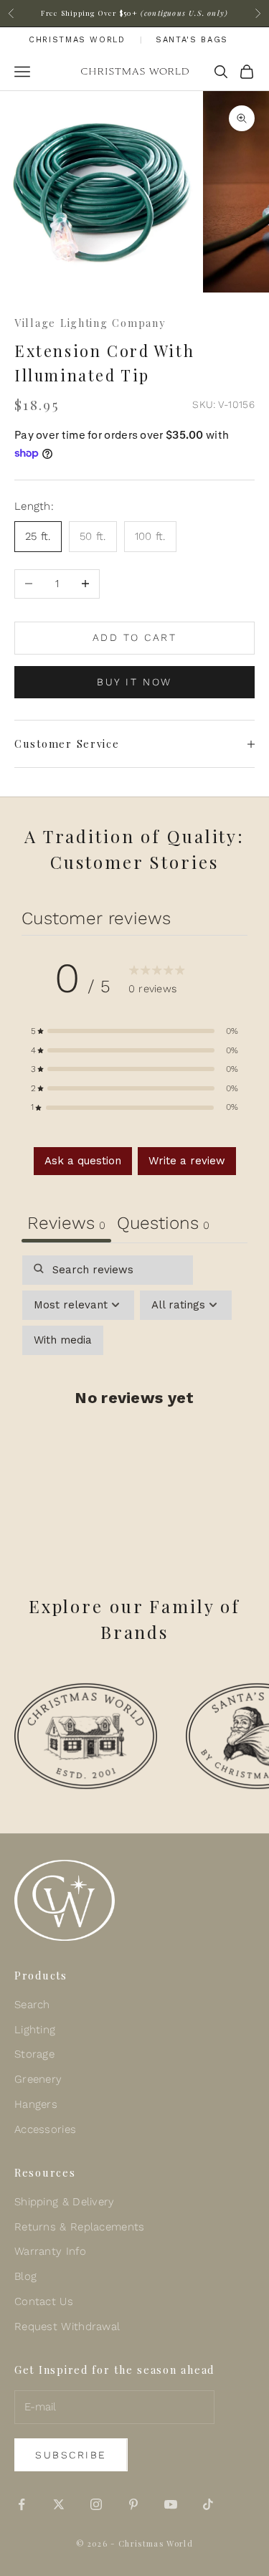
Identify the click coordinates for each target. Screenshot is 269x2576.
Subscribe (71, 2455)
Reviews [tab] (66, 1223)
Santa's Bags (192, 40)
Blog (25, 2276)
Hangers (36, 2104)
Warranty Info (50, 2251)
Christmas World (77, 40)
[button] (135, 1031)
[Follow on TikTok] (208, 2504)
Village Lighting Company (90, 323)
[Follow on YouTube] (171, 2504)
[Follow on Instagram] (96, 2504)
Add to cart (135, 637)
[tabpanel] (134, 1407)
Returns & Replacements (80, 2227)
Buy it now (134, 682)
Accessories (45, 2129)
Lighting (35, 2030)
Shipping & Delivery (65, 2202)
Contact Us (44, 2301)
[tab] (163, 1225)
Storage (34, 2054)
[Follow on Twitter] (59, 2504)
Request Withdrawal (67, 2327)
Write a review (187, 1161)
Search (32, 2005)
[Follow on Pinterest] (133, 2504)
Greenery (38, 2079)
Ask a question (83, 1161)
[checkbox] (63, 1340)
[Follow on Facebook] (22, 2504)
